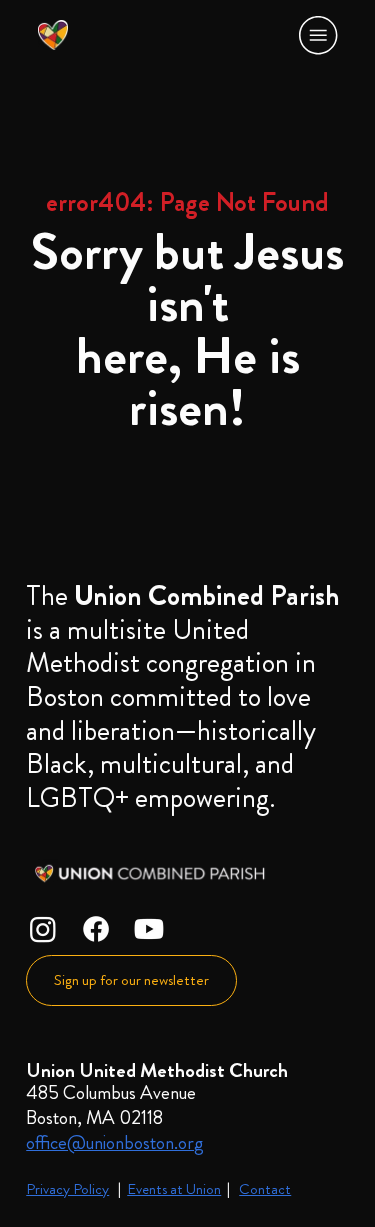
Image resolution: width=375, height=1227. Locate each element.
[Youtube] (149, 929)
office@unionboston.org (115, 1142)
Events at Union (174, 1189)
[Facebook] (96, 929)
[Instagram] (43, 929)
